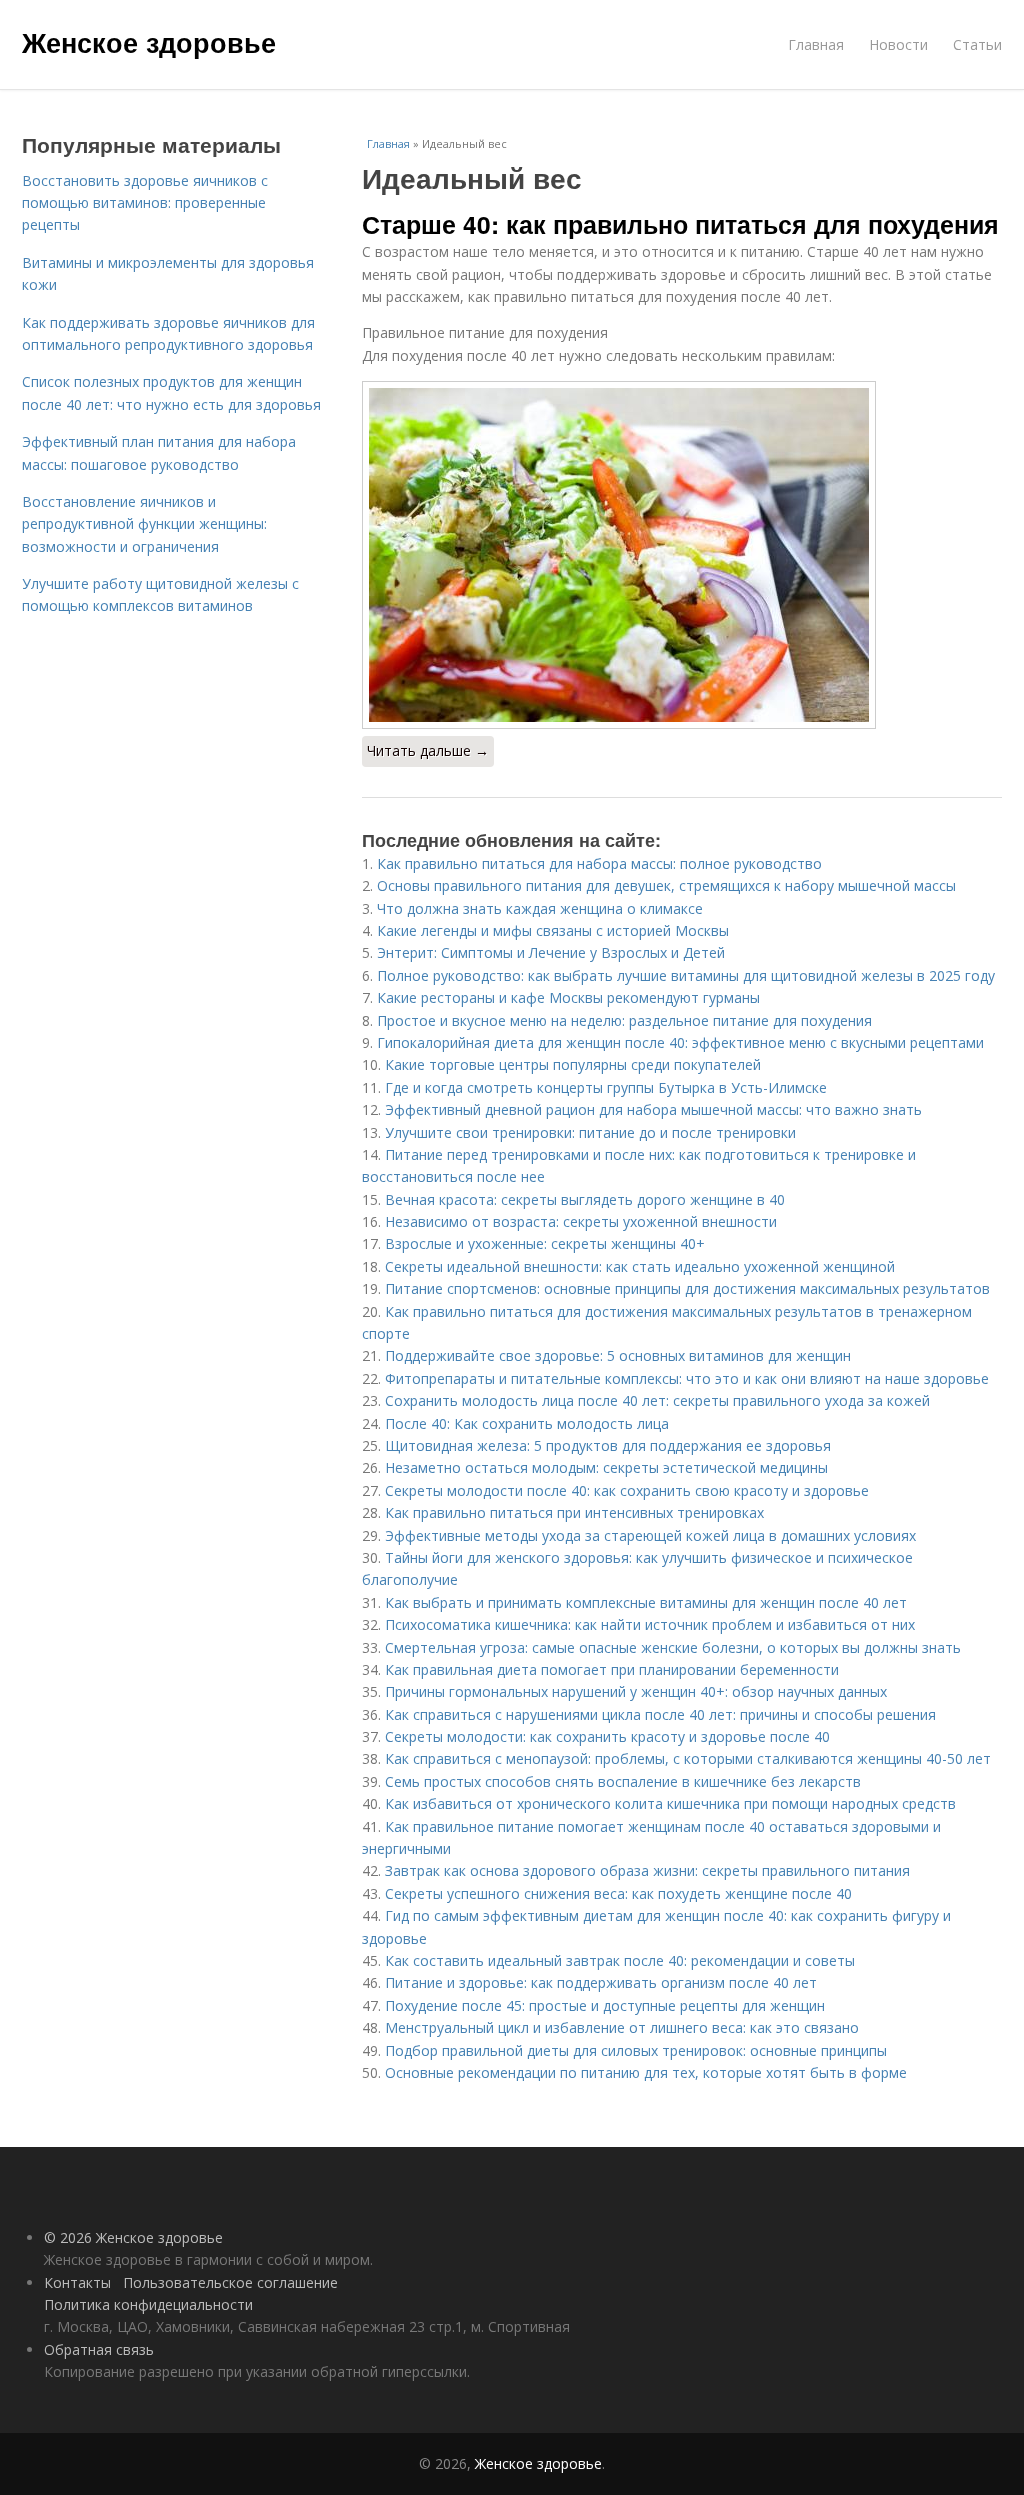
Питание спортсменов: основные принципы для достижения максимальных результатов (687, 1288)
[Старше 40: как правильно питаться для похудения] (682, 555)
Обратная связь (99, 2349)
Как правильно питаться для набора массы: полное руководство (599, 863)
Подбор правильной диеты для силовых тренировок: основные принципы (636, 2050)
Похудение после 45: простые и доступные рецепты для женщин (605, 2005)
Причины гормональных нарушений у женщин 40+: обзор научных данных (636, 1691)
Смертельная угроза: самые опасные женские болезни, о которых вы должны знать (673, 1647)
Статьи (977, 44)
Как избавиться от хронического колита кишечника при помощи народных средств (670, 1803)
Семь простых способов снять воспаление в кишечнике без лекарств (623, 1781)
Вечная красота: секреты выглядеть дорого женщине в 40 (585, 1199)
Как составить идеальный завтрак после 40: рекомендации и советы (620, 1960)
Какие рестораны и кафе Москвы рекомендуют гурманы (568, 997)
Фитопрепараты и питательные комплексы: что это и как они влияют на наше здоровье (687, 1378)
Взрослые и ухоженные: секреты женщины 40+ (545, 1243)
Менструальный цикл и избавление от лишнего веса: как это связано (622, 2027)
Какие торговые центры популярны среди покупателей (573, 1064)
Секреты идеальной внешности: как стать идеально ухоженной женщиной (640, 1266)
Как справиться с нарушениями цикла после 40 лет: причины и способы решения (660, 1714)
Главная (816, 44)
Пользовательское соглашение (230, 2282)
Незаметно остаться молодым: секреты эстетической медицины (606, 1467)
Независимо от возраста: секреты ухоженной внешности (581, 1221)
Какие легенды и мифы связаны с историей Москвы (553, 930)
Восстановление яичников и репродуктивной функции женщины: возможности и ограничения (144, 524)
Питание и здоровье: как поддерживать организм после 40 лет (601, 1982)
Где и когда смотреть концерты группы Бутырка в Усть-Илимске (606, 1087)
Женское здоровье (149, 42)
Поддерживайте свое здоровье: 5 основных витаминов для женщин (618, 1355)
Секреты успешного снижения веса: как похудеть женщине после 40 (618, 1893)
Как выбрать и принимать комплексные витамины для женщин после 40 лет (646, 1602)
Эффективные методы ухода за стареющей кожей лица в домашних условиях (650, 1535)
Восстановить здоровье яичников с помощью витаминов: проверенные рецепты (145, 203)
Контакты (77, 2282)
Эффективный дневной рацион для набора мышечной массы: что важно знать (653, 1109)
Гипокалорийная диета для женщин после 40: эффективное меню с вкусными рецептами (680, 1042)
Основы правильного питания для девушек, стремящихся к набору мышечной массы (666, 885)
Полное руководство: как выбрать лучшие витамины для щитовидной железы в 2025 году (686, 975)
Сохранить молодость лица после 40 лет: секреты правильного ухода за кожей (657, 1400)
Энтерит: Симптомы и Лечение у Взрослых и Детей (551, 952)
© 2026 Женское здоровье (133, 2237)
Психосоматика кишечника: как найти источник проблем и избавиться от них (650, 1624)
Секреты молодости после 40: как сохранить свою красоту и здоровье (627, 1490)
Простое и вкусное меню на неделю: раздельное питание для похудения (624, 1020)
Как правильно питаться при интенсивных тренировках (574, 1512)
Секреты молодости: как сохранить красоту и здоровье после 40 (607, 1736)
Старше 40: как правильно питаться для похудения (680, 224)
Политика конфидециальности (148, 2304)
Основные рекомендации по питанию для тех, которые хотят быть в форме (646, 2072)
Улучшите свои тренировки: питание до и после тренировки (590, 1132)
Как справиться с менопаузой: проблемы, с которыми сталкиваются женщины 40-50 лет (688, 1758)
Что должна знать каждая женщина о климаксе (540, 908)
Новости (898, 44)
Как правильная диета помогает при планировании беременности (612, 1669)
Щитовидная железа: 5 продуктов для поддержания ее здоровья (608, 1445)
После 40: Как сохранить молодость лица (527, 1423)
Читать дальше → (428, 750)
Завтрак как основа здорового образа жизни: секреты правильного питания (647, 1870)
